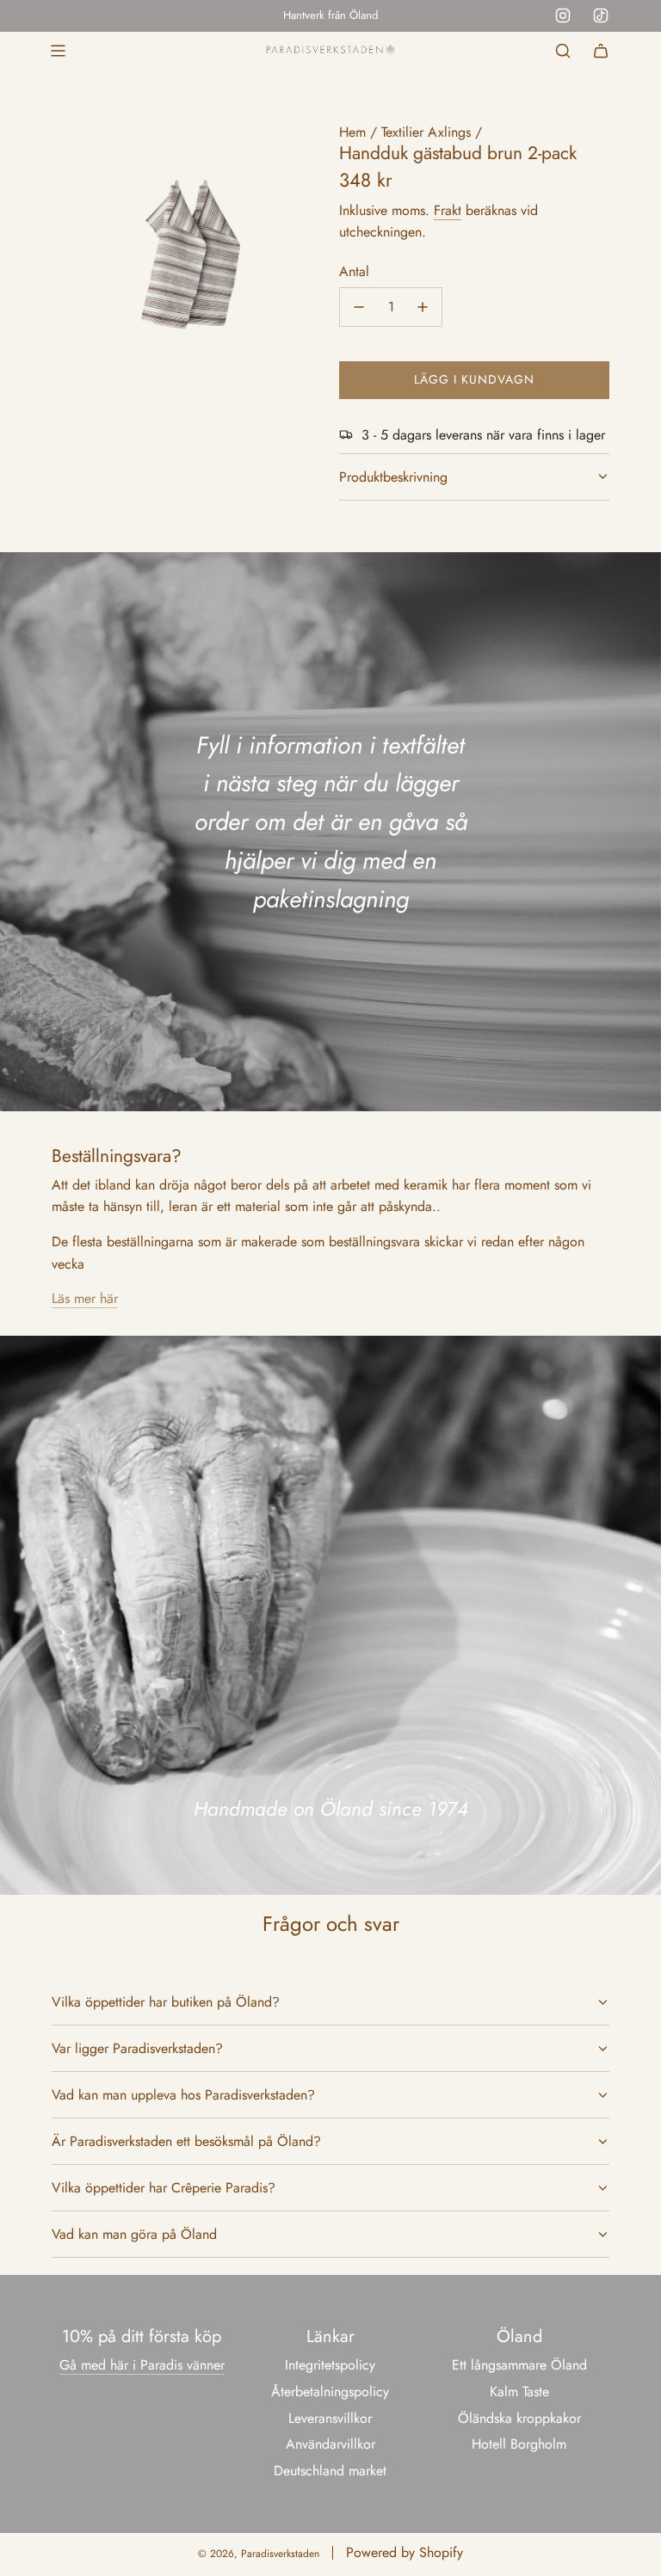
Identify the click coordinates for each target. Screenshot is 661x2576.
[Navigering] (58, 51)
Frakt (448, 210)
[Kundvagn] (601, 51)
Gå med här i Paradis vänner (142, 2365)
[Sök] (563, 51)
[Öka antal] (423, 307)
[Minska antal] (359, 307)
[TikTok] (601, 15)
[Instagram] (563, 15)
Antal (354, 271)
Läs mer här (85, 1298)
